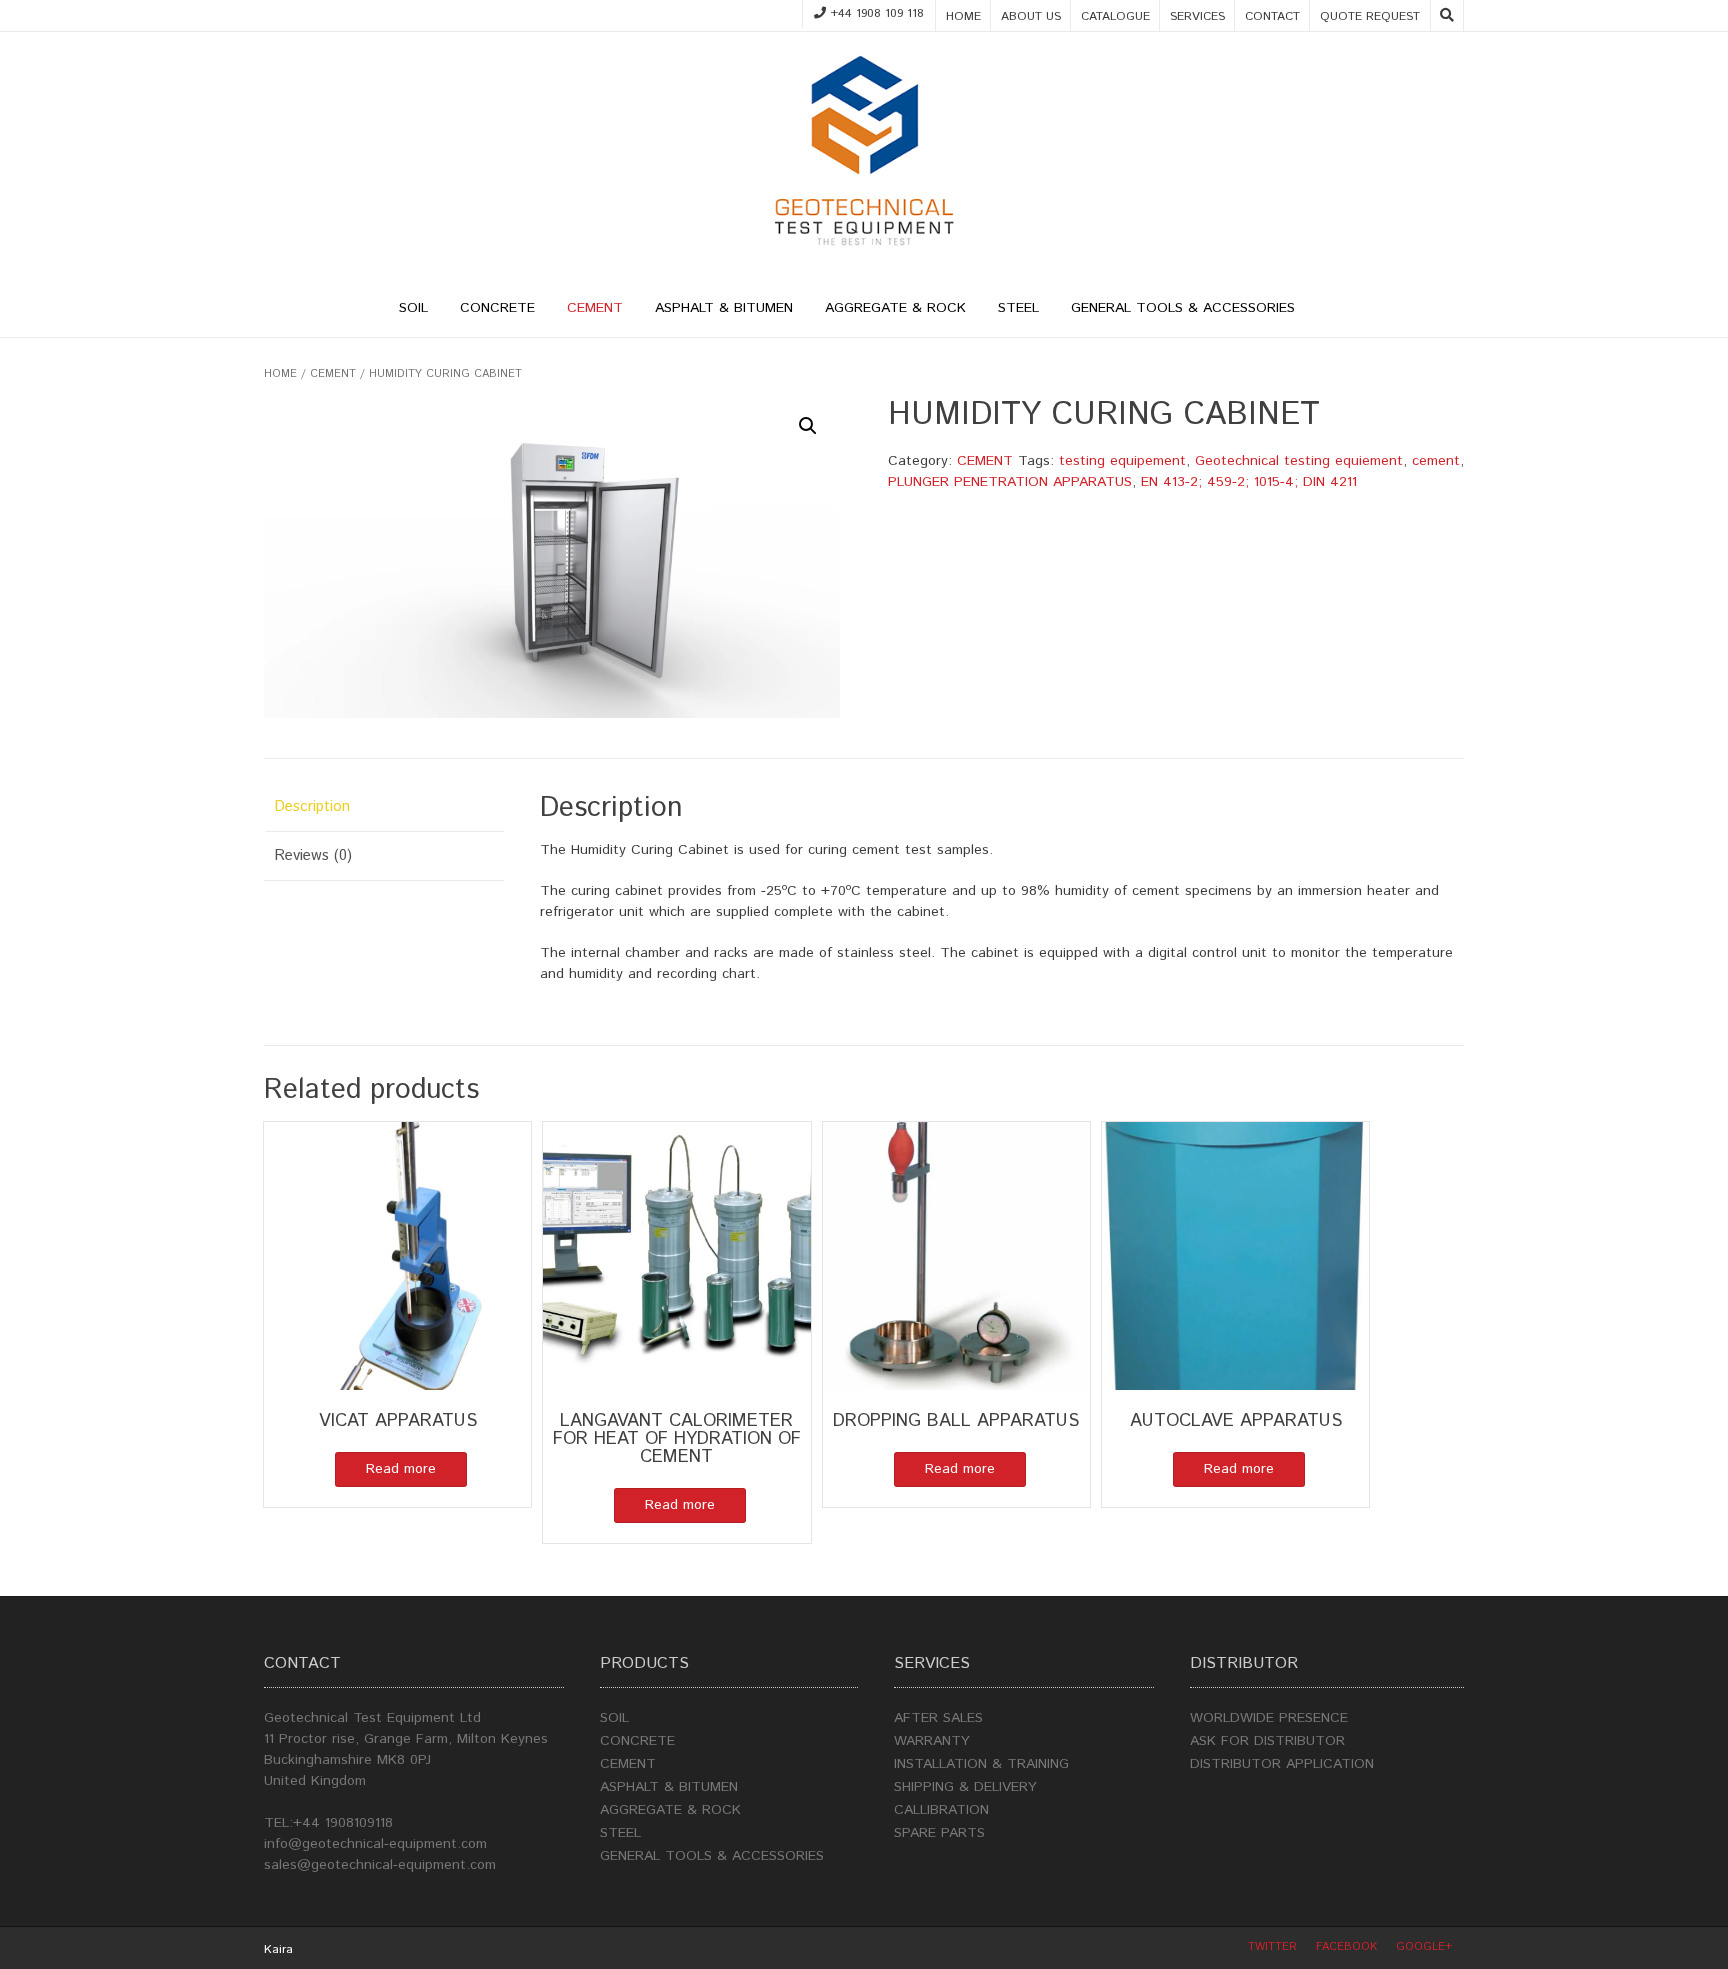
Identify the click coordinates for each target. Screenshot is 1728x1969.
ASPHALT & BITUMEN (724, 308)
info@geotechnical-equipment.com (375, 1844)
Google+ (1424, 1947)
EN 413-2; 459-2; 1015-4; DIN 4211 (1249, 482)
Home (280, 374)
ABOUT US (1031, 16)
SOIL (413, 308)
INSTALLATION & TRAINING (981, 1764)
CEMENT (595, 308)
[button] (808, 426)
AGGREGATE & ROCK (895, 308)
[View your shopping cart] (1328, 311)
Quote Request (1370, 16)
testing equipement (1122, 461)
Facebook (1346, 1947)
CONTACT (1272, 16)
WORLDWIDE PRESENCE (1269, 1718)
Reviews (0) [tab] (313, 855)
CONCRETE (497, 308)
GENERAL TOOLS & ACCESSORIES (1183, 308)
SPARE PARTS (939, 1833)
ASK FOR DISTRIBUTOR (1267, 1741)
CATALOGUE (1115, 16)
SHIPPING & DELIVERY (965, 1787)
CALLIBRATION (941, 1810)
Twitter (1272, 1947)
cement (1436, 461)
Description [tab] (312, 806)
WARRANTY (932, 1741)
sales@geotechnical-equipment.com (380, 1865)
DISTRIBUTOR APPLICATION (1282, 1764)
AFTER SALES (938, 1718)
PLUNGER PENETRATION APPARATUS (1010, 482)
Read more (401, 1469)
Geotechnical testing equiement (1299, 461)
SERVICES (1197, 16)
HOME (963, 16)
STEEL (1018, 308)
